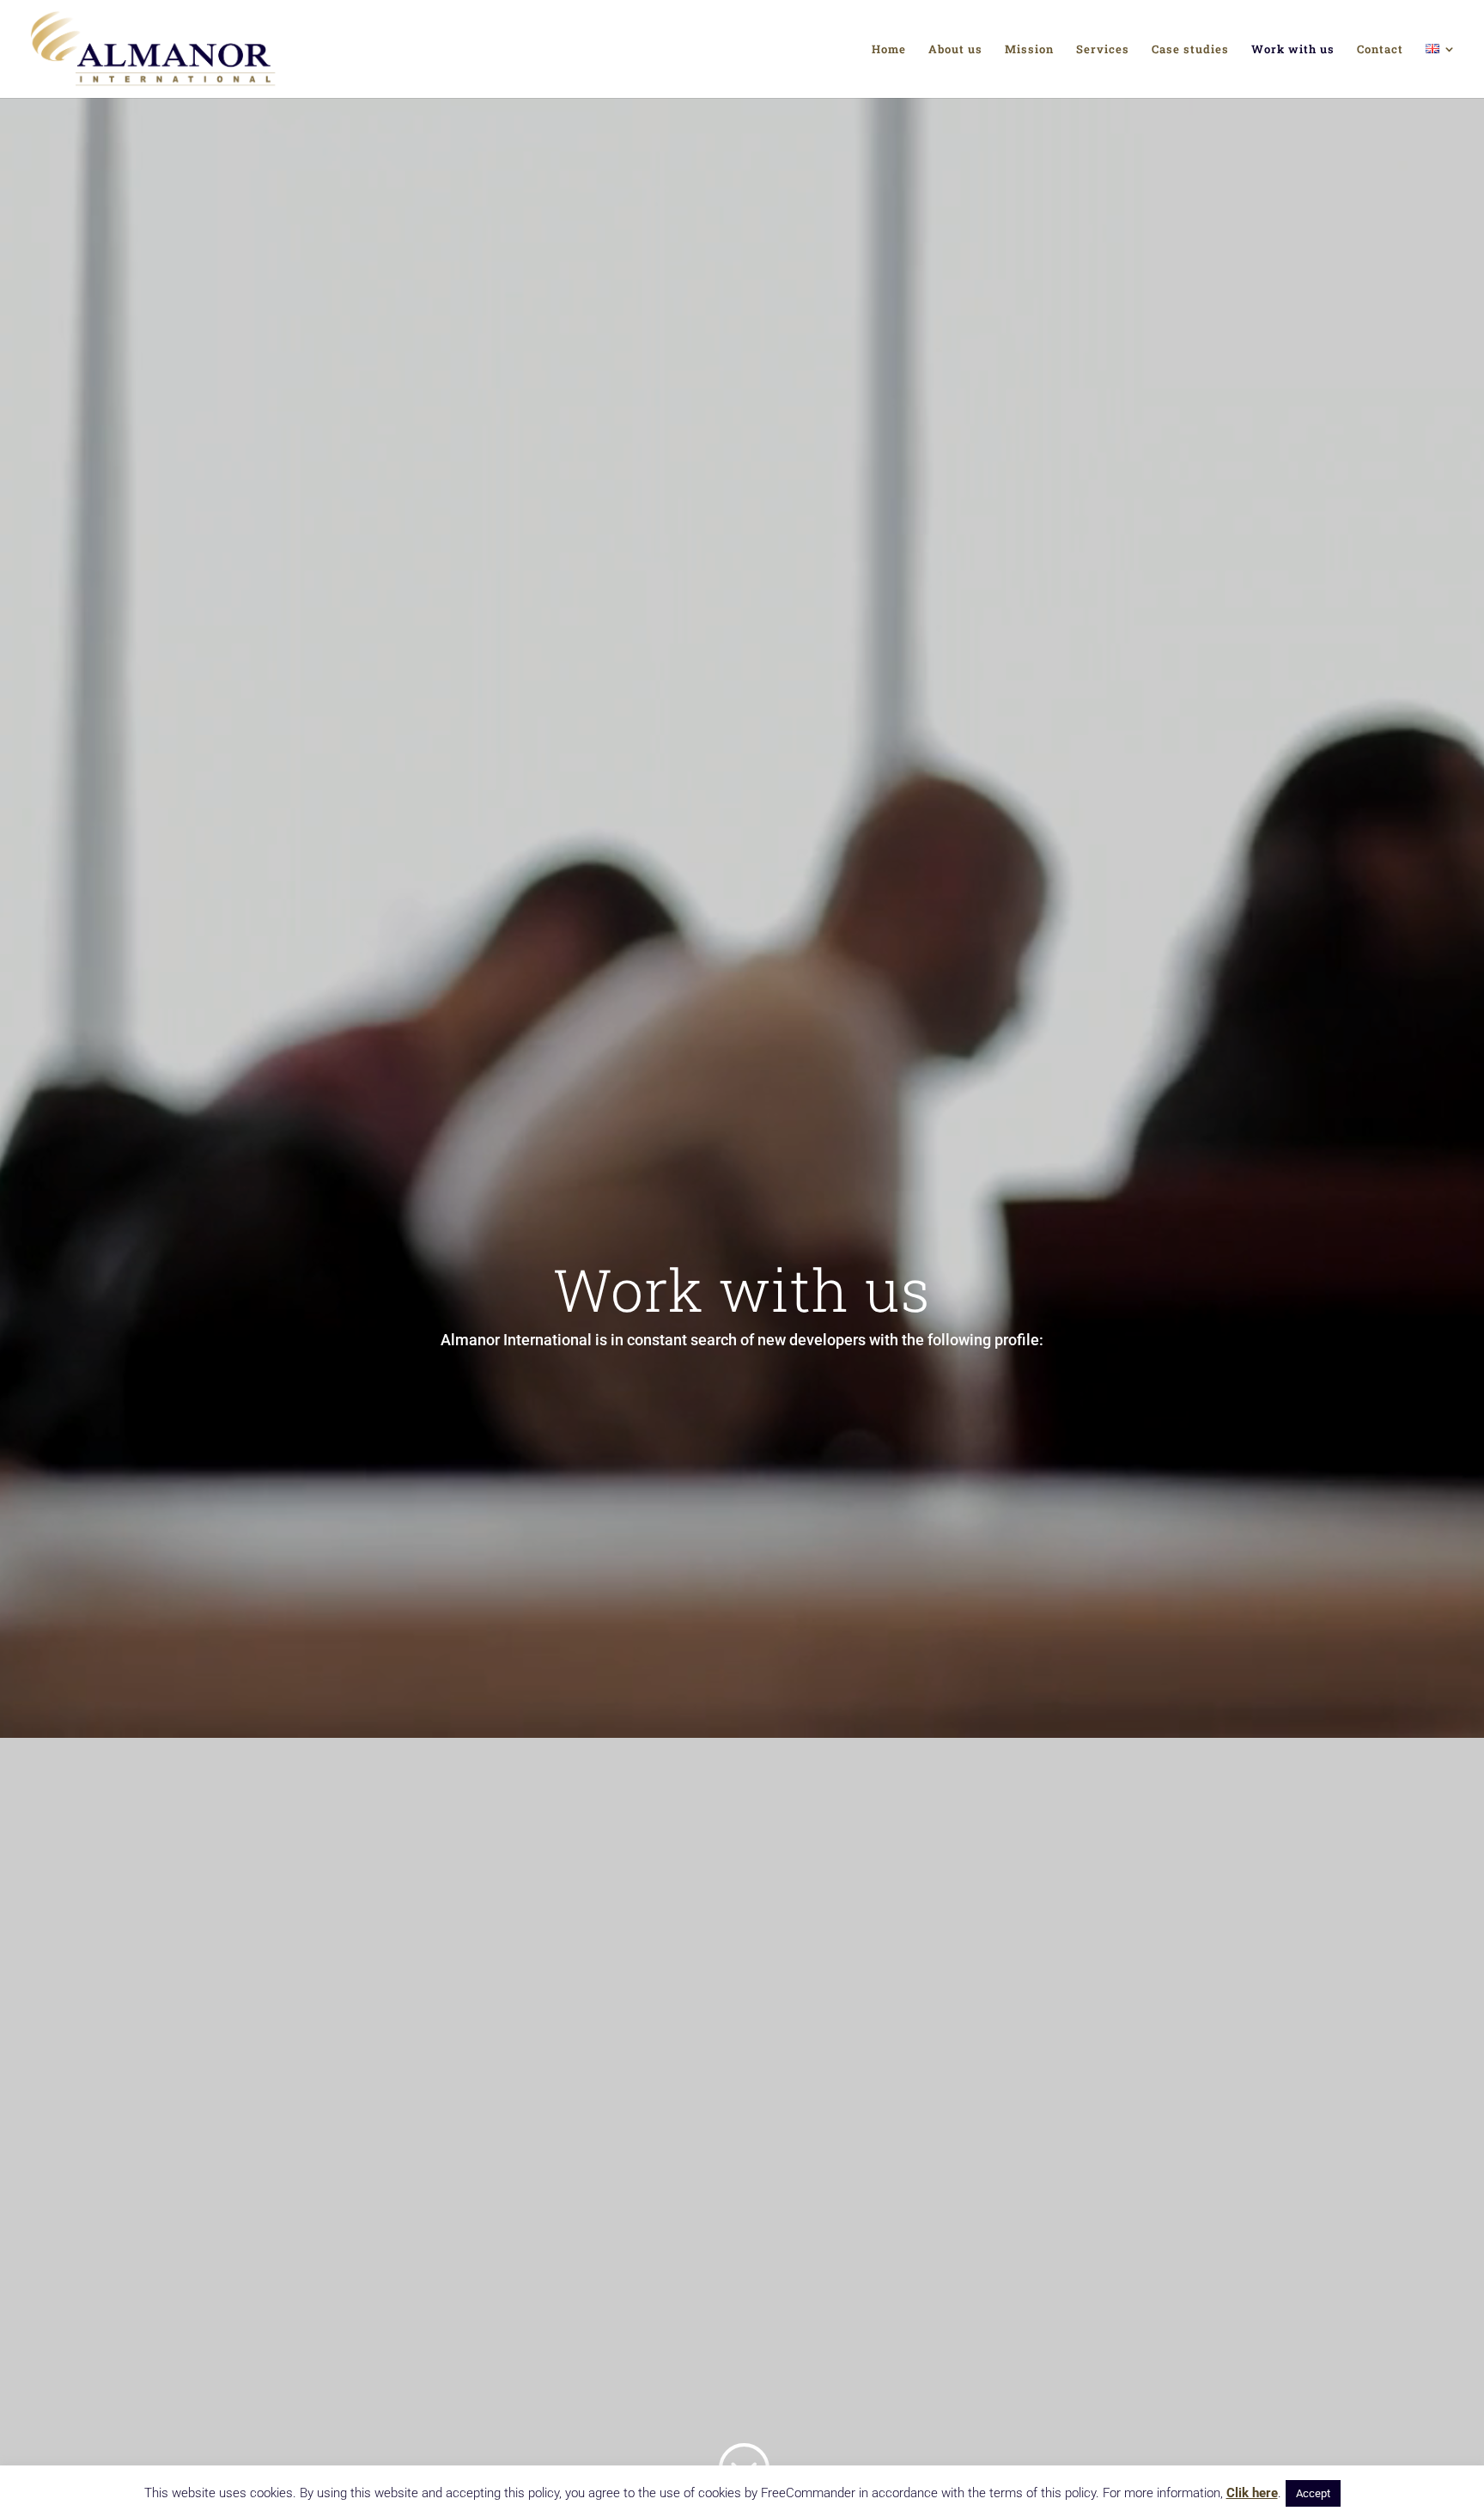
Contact (1380, 50)
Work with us (1293, 50)
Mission (1029, 50)
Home (889, 50)
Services (1103, 50)
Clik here (1252, 2493)
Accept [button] (1313, 2493)
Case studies (1190, 50)
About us (955, 50)
